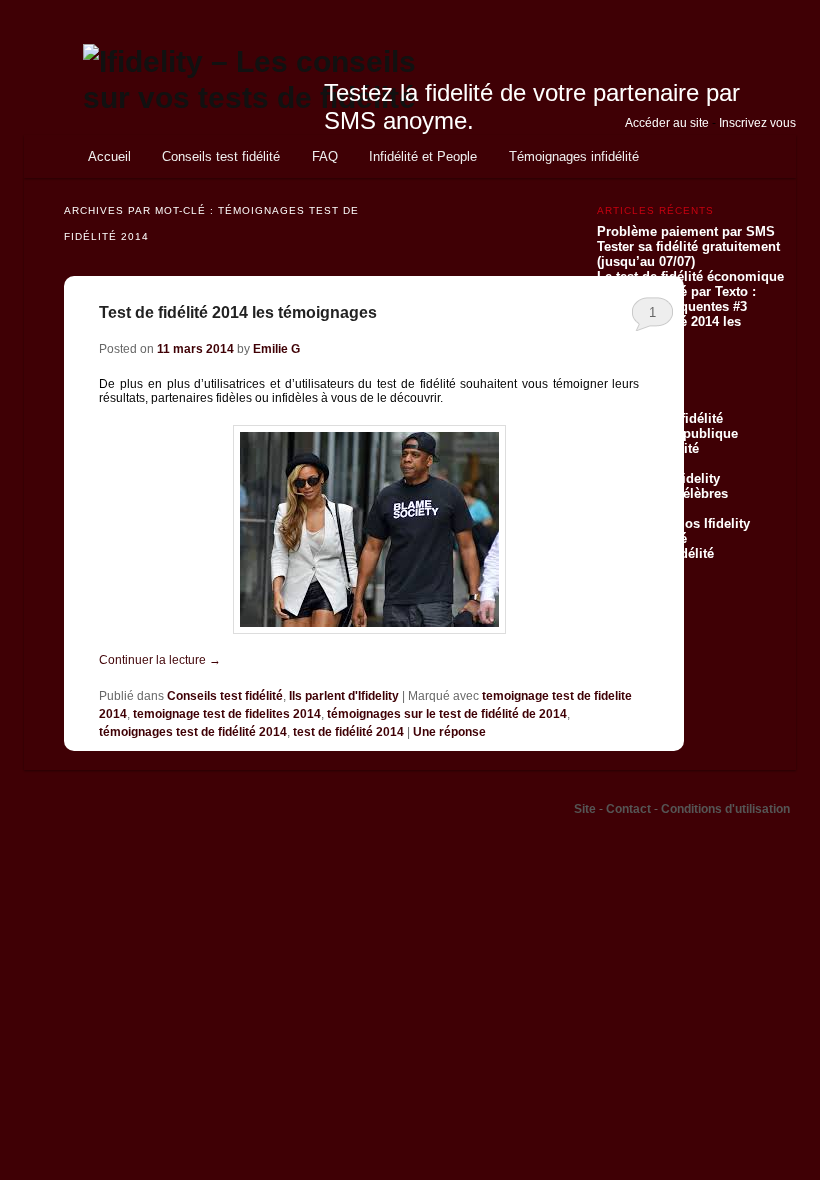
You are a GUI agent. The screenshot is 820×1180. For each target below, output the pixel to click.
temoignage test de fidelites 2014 (227, 714)
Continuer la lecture (160, 660)
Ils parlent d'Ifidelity (344, 696)
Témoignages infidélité (574, 156)
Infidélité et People (423, 156)
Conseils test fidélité (221, 156)
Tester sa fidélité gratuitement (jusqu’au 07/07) (688, 254)
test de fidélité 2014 (348, 732)
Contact (630, 809)
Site (586, 809)
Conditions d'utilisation (725, 809)
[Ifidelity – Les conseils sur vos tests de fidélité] (275, 97)
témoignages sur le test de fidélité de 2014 (447, 714)
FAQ (325, 156)
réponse (449, 732)
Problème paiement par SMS (686, 231)
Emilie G (276, 349)
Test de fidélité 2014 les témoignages (238, 312)
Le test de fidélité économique (690, 276)
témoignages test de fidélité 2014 (193, 732)
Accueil (109, 156)
